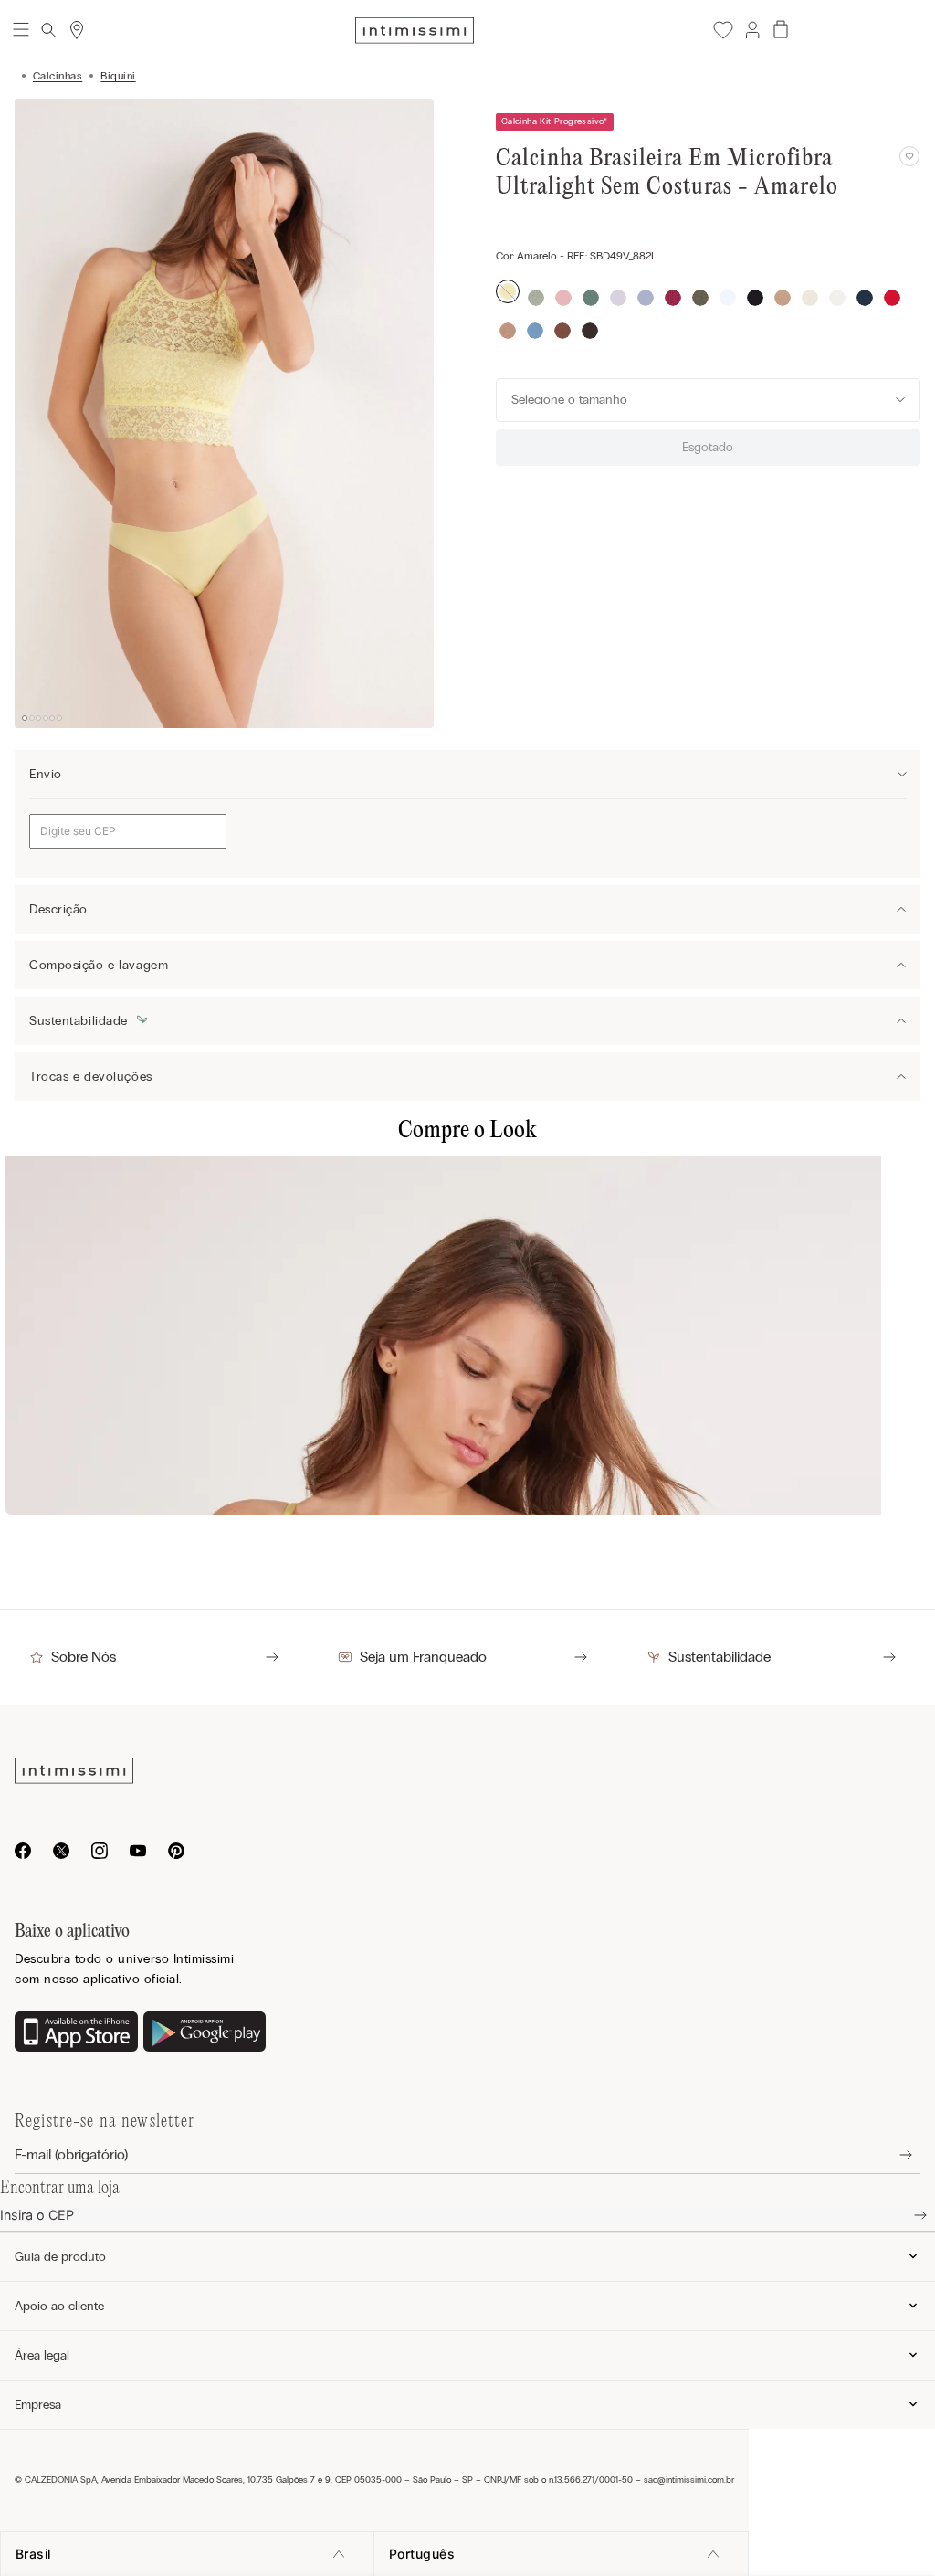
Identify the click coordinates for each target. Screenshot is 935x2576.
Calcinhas (58, 76)
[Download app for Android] (205, 2033)
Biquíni (118, 76)
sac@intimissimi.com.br (689, 2480)
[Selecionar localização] (77, 30)
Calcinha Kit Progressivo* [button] (555, 121)
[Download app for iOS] (76, 2033)
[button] (751, 30)
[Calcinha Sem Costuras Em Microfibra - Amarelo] (467, 1332)
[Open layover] (892, 2155)
